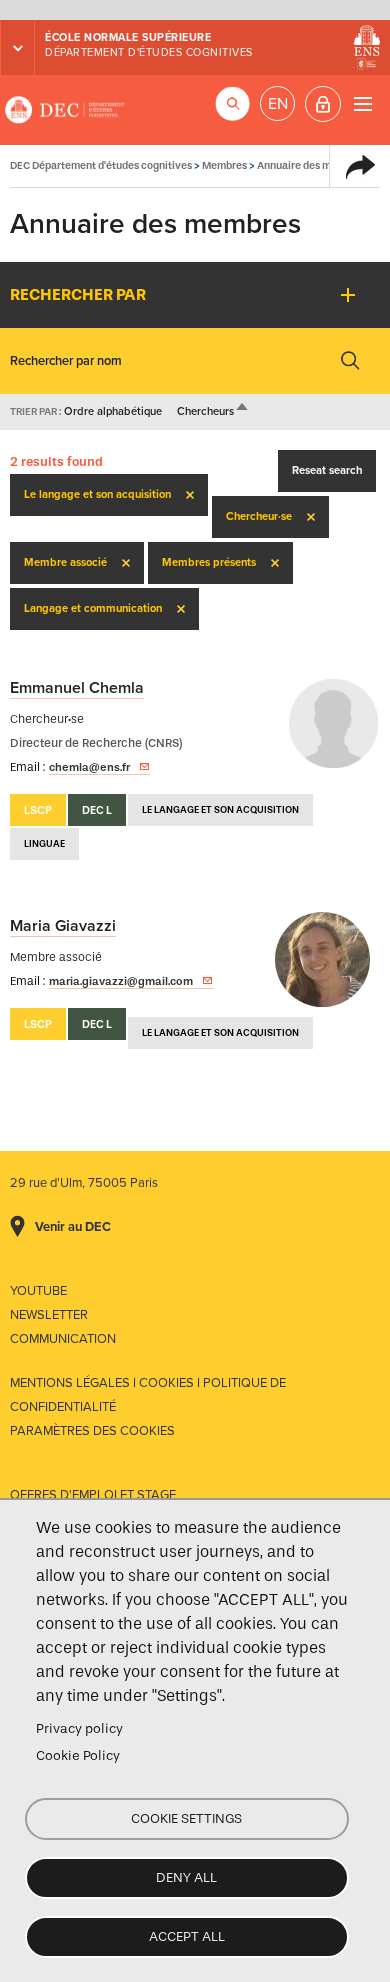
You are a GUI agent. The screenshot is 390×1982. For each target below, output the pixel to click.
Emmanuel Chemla (77, 688)
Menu (362, 103)
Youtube (38, 1291)
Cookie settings (186, 1818)
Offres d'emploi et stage (93, 1495)
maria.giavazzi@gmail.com (121, 981)
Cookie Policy (78, 1755)
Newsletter (49, 1315)
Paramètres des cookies (92, 1431)
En (278, 104)
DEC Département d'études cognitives (65, 110)
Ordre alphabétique (113, 411)
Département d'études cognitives (149, 52)
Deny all (186, 1877)
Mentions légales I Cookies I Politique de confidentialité (148, 1395)
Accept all (187, 1936)
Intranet (323, 104)
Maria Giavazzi (63, 926)
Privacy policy (79, 1728)
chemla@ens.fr (89, 767)
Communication (63, 1339)
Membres (224, 165)
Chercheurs (213, 411)
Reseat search (327, 470)
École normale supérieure (128, 37)
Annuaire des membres (312, 165)
